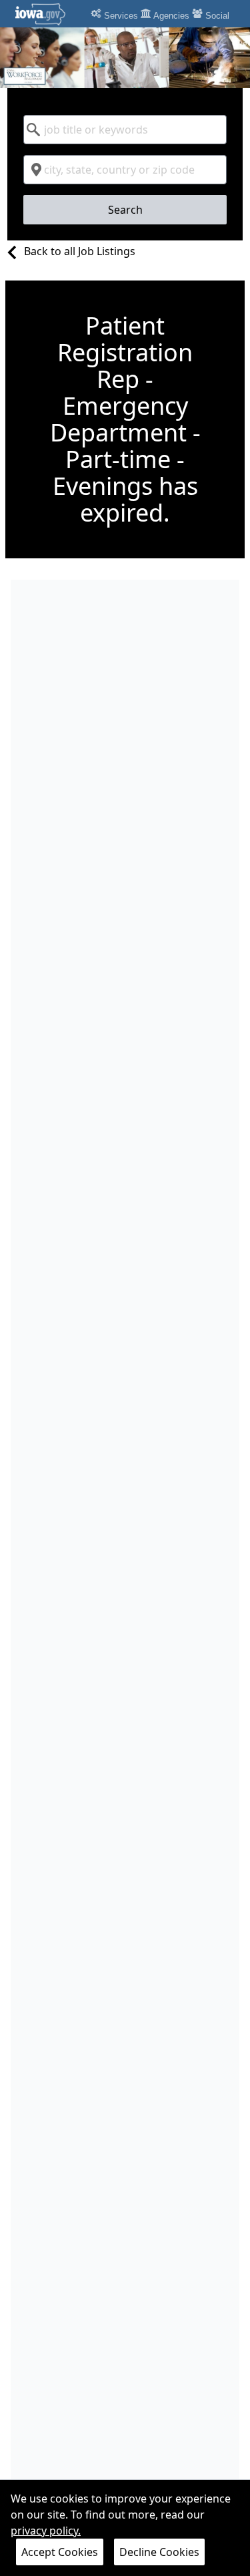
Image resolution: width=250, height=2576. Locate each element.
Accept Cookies (60, 2552)
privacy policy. (46, 2531)
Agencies (170, 16)
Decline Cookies (159, 2552)
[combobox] (125, 130)
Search (125, 210)
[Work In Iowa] (125, 58)
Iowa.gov (48, 14)
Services (120, 16)
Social (216, 16)
